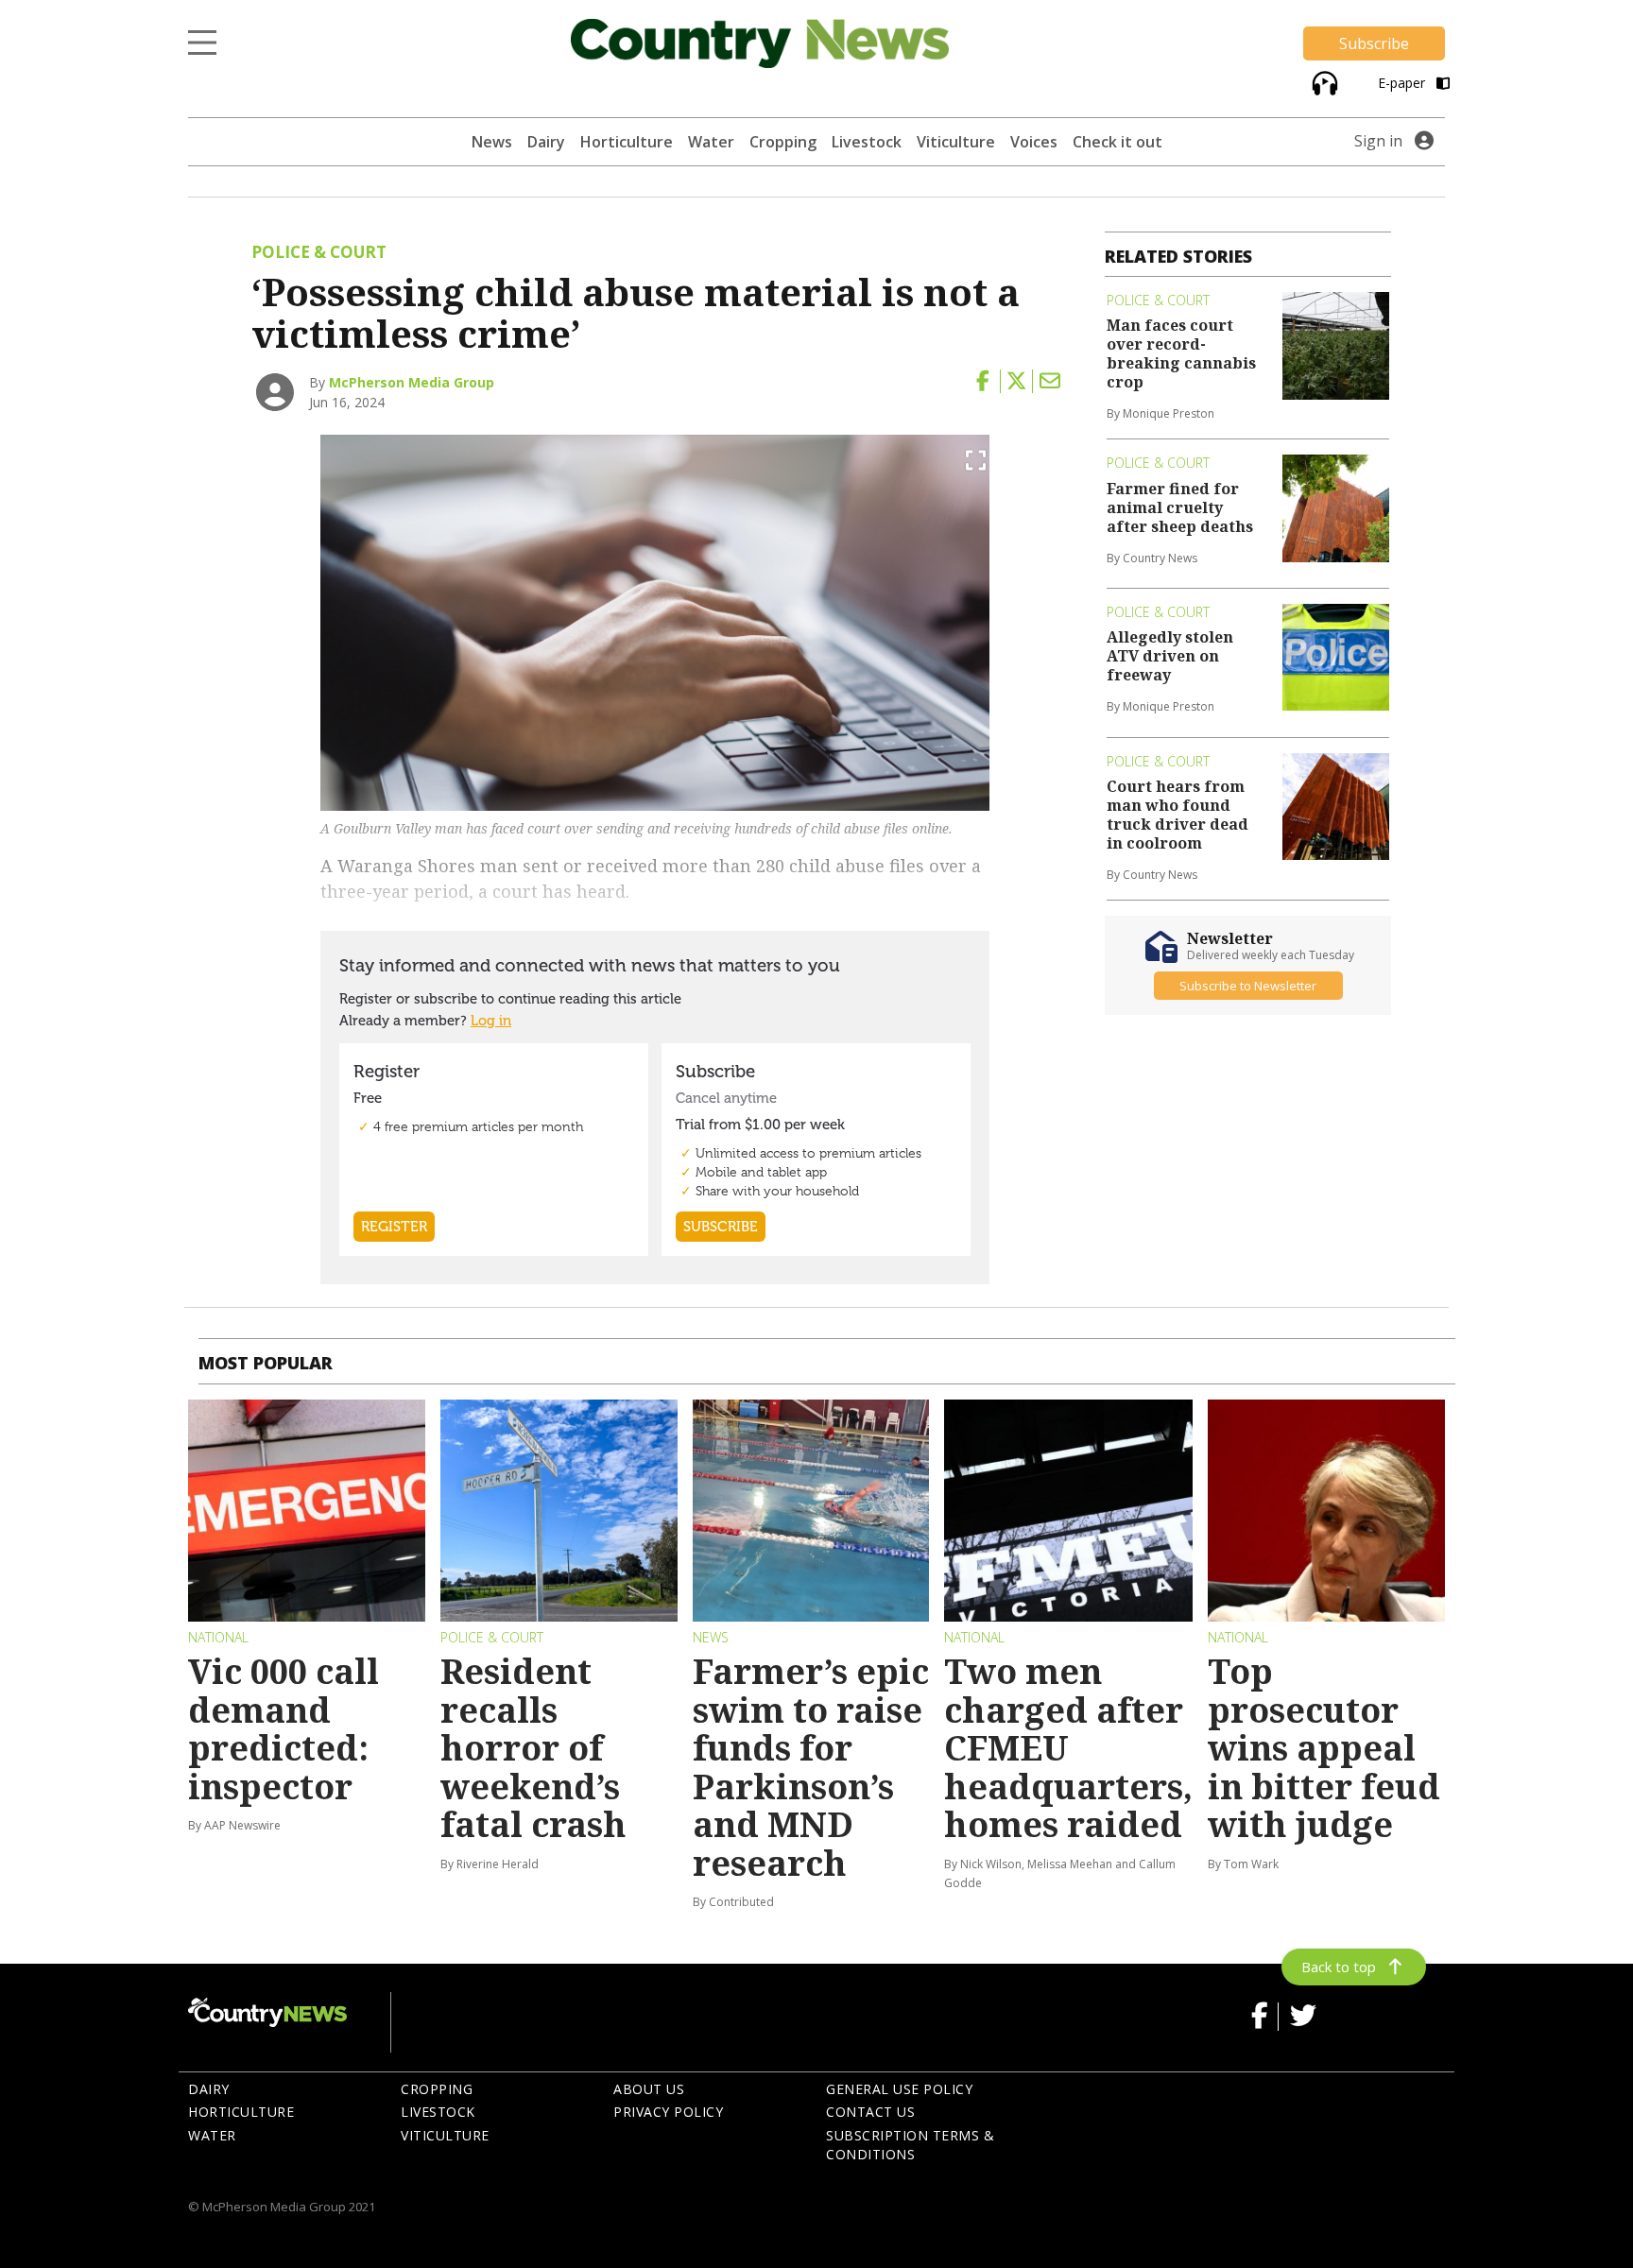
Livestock (867, 142)
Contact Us (870, 2112)
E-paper (1403, 83)
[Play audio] (1323, 82)
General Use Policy (899, 2089)
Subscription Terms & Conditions (910, 2145)
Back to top (1339, 1967)
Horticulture (627, 142)
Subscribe (1374, 43)
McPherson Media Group (412, 382)
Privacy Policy (668, 2112)
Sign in (1378, 141)
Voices (1034, 142)
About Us (649, 2089)
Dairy (546, 142)
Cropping (783, 142)
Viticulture (956, 142)
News (492, 142)
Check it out (1117, 142)
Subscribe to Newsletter (1248, 986)
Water (711, 142)
